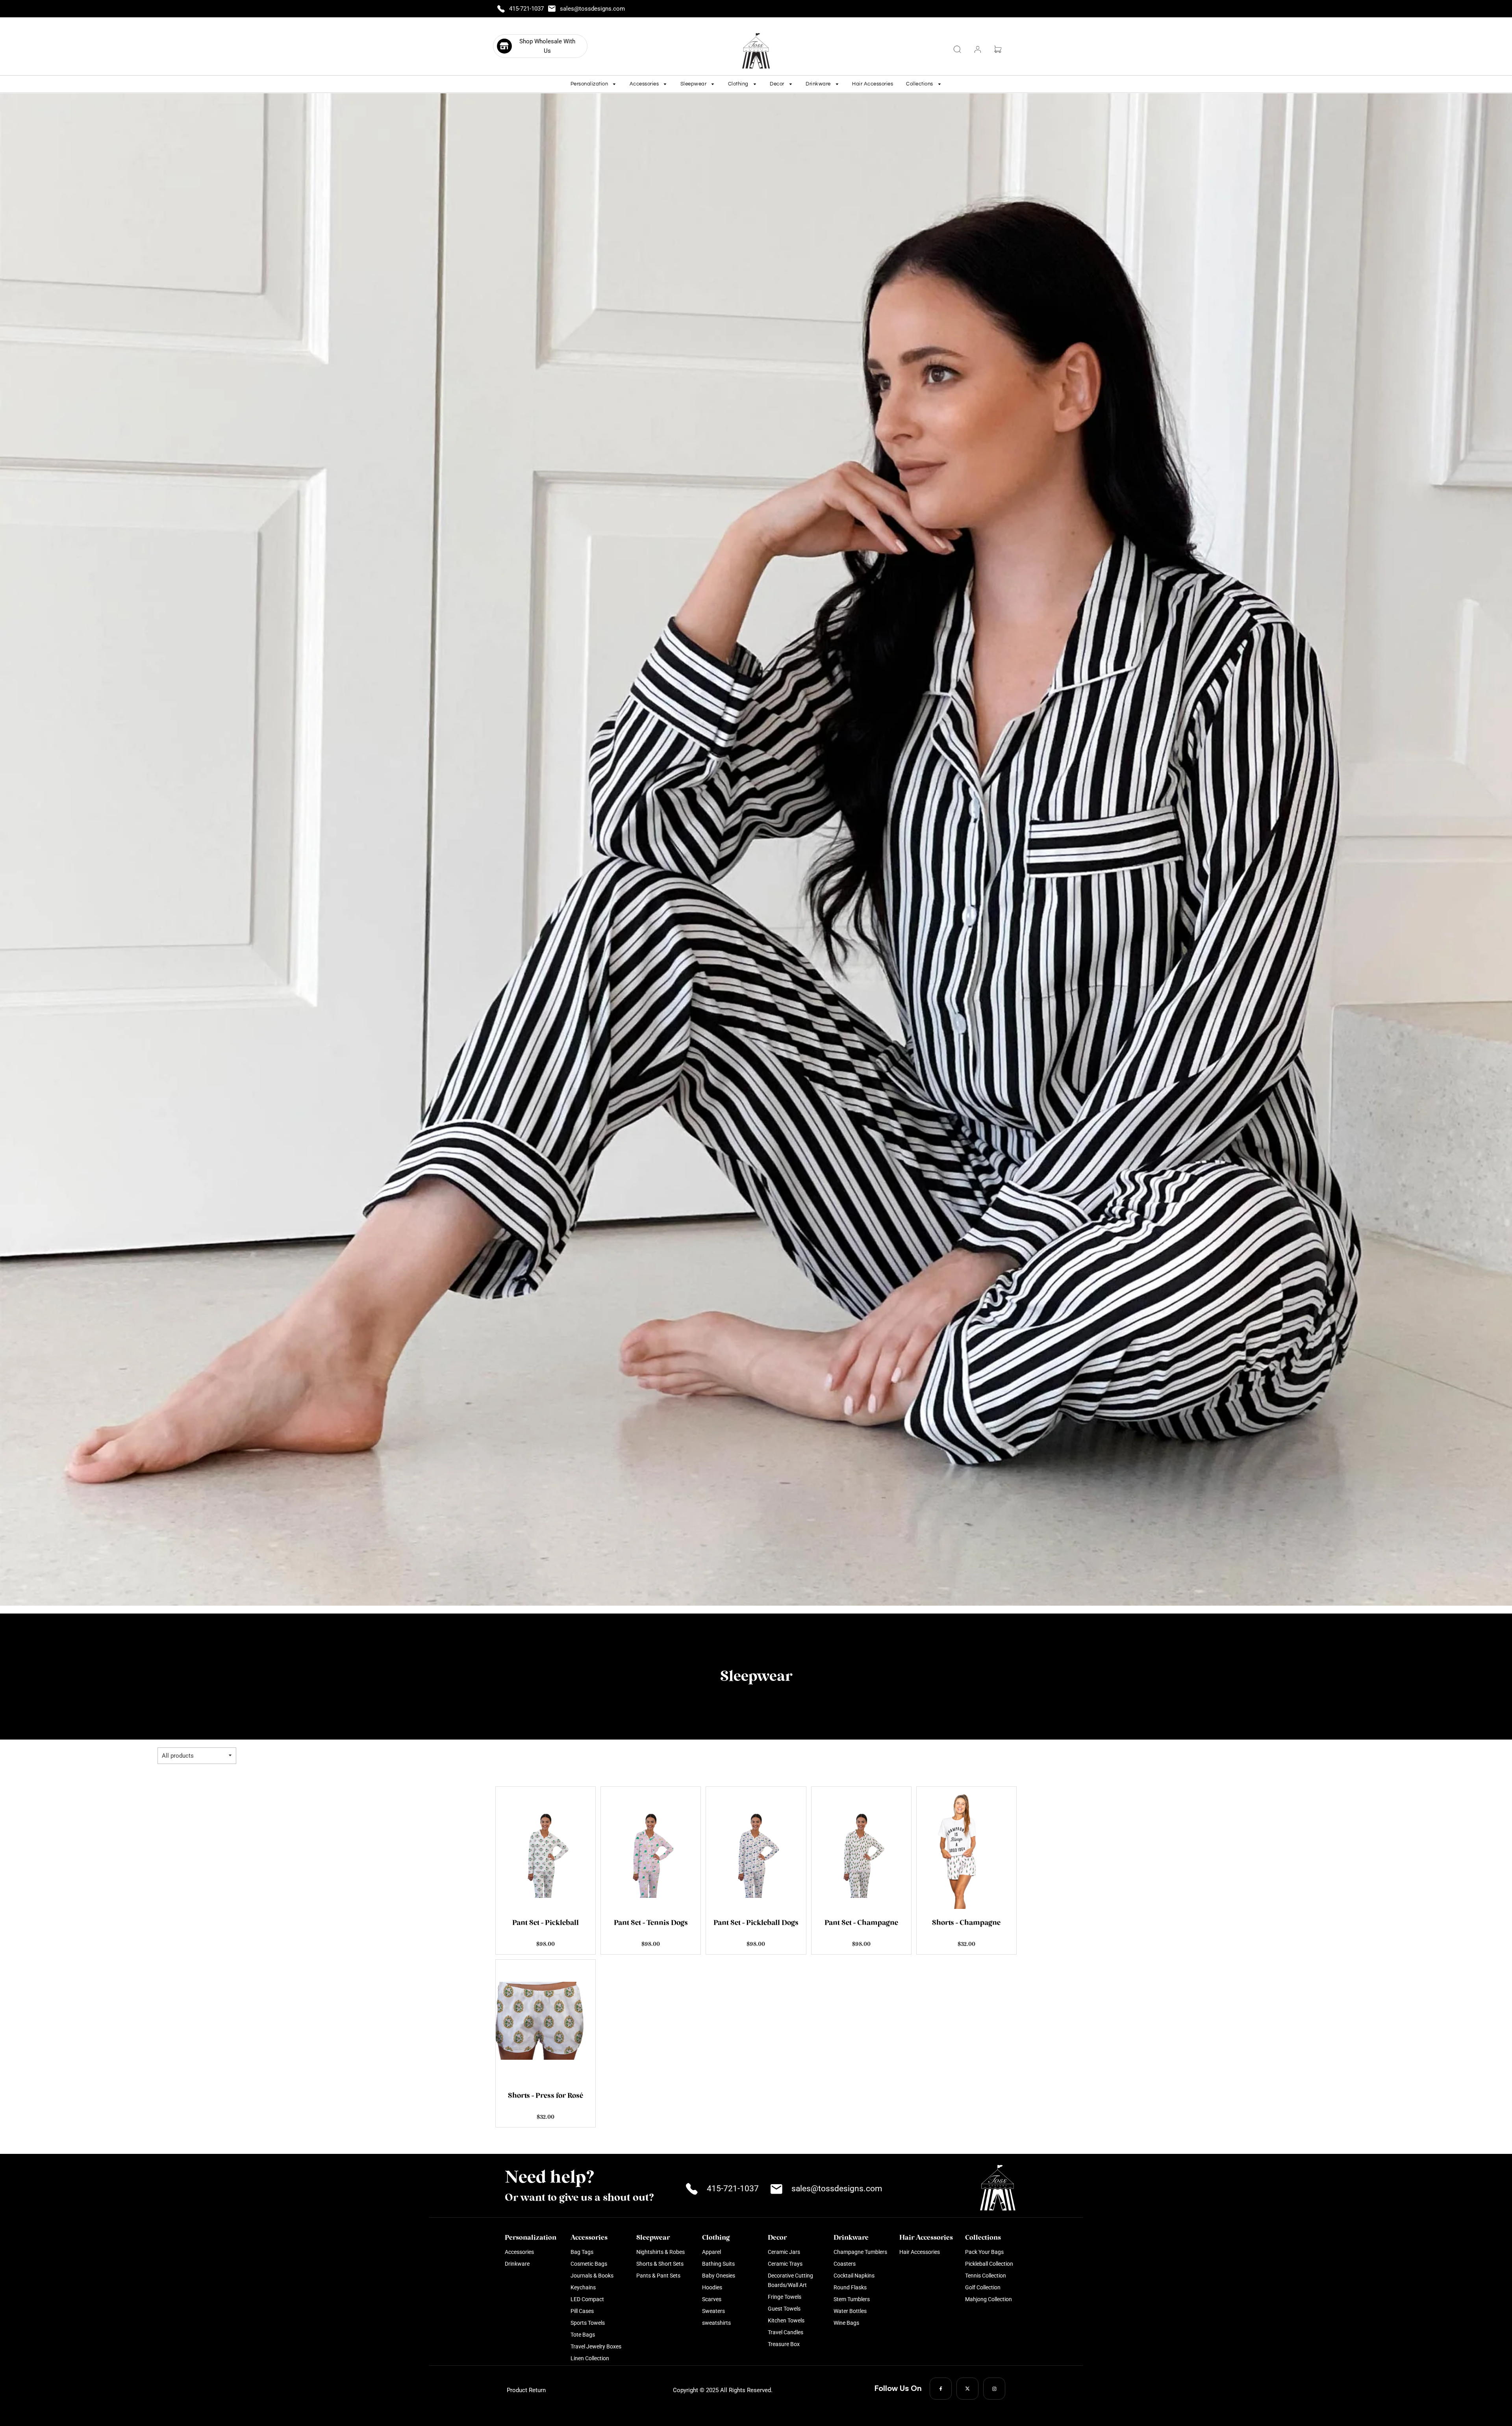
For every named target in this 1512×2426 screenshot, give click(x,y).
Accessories (519, 2252)
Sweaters (713, 2311)
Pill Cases (582, 2311)
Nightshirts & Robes (661, 2252)
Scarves (712, 2299)
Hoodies (712, 2287)
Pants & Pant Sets (658, 2276)
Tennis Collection (986, 2276)
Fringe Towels (785, 2297)
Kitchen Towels (786, 2320)
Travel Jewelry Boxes (596, 2346)
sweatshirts (716, 2323)
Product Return (526, 2390)
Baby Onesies (719, 2276)
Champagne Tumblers (860, 2252)
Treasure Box (784, 2344)
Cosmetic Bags (589, 2264)
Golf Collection (983, 2287)
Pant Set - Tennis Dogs (651, 1923)
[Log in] (978, 49)
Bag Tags (582, 2252)
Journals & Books (592, 2276)
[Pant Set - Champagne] (861, 1848)
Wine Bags (846, 2323)
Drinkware (517, 2264)
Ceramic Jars (784, 2252)
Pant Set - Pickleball (546, 1923)
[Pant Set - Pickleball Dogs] (756, 1848)
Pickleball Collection (989, 2264)
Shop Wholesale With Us (547, 46)
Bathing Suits (718, 2264)
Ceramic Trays (785, 2264)
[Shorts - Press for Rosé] (546, 2021)
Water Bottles (850, 2311)
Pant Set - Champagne (861, 1923)
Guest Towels (784, 2309)
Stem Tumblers (852, 2299)
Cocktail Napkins (854, 2276)
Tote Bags (583, 2335)
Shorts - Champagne (966, 1923)
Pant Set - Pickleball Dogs (756, 1923)
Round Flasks (850, 2287)
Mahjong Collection (989, 2299)
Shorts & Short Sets (660, 2264)
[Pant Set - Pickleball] (546, 1848)
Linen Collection (590, 2358)
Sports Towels (588, 2323)
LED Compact (587, 2299)
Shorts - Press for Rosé (546, 2096)
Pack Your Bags (984, 2252)
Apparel (712, 2252)
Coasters (845, 2264)
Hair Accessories (873, 84)
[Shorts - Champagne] (966, 1848)
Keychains (583, 2287)
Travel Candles (786, 2332)
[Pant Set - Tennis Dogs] (651, 1848)
